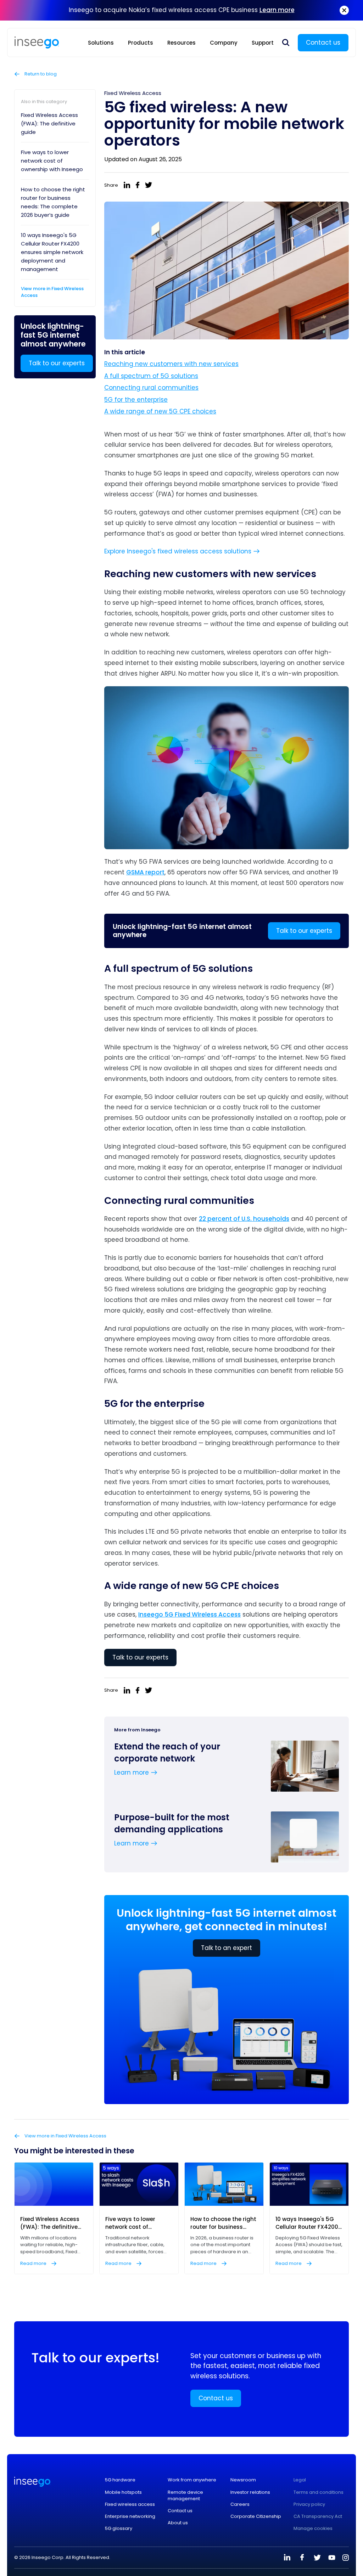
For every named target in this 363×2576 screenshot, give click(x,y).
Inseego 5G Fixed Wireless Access (189, 1614)
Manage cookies (313, 2529)
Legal (300, 2480)
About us (178, 2523)
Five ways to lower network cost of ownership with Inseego (52, 161)
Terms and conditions (319, 2492)
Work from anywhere (192, 2480)
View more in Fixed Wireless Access (52, 292)
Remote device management (185, 2496)
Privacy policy (309, 2504)
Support (263, 43)
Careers (240, 2504)
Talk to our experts (57, 363)
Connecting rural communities (151, 388)
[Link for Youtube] (332, 2558)
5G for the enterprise (136, 400)
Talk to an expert (227, 1948)
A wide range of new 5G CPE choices (160, 411)
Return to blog (40, 74)
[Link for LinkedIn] (287, 2558)
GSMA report (145, 872)
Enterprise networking (130, 2516)
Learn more (277, 10)
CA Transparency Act (318, 2516)
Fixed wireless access (130, 2504)
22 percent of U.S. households (244, 1219)
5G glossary (119, 2529)
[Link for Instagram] (346, 2558)
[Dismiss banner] (344, 10)
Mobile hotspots (123, 2492)
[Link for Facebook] (302, 2558)
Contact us (323, 43)
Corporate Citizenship (256, 2516)
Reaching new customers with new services (171, 364)
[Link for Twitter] (317, 2558)
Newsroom (243, 2480)
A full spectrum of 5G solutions (151, 376)
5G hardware (120, 2480)
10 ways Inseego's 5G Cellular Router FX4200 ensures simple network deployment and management (52, 252)
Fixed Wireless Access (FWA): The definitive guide (49, 123)
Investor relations (250, 2492)
